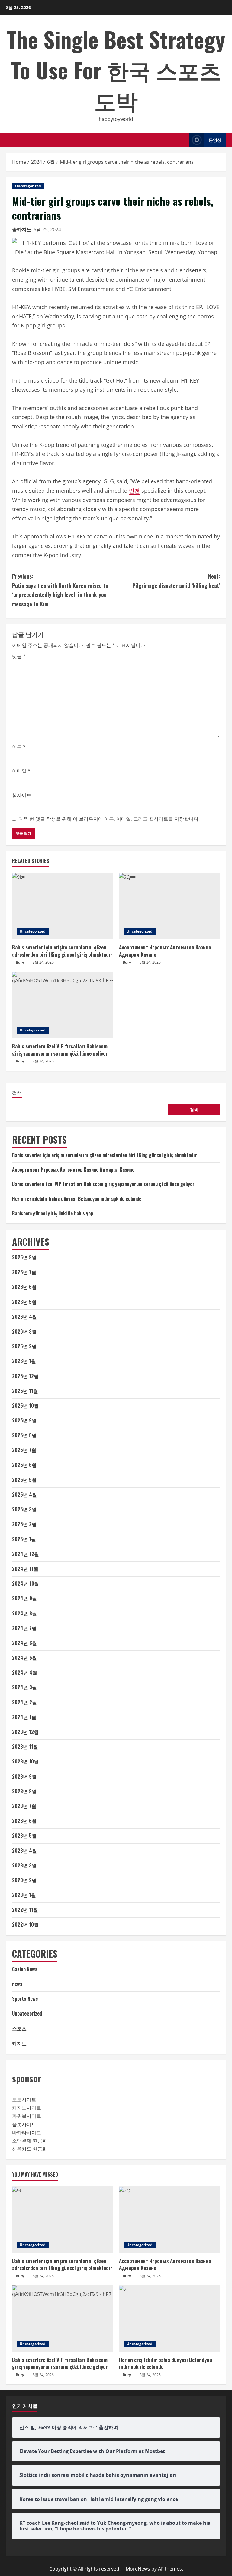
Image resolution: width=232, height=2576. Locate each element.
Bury (20, 962)
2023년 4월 (24, 1851)
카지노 (19, 2043)
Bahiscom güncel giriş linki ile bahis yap (53, 1213)
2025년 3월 (24, 1509)
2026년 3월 (24, 1331)
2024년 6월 (24, 1643)
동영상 (215, 140)
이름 (19, 747)
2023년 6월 (24, 1821)
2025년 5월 (24, 1480)
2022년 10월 (25, 1924)
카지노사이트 (27, 2108)
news (17, 1984)
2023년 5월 (24, 1836)
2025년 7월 (24, 1450)
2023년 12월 (25, 1732)
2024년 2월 (24, 1702)
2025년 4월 (24, 1495)
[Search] (183, 140)
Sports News (25, 1999)
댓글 (19, 656)
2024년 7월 (24, 1628)
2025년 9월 (24, 1420)
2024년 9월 (24, 1598)
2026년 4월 (24, 1317)
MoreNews (138, 2569)
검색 (17, 1092)
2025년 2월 (24, 1524)
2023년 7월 (24, 1806)
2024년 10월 (26, 1583)
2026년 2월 (24, 1346)
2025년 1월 (24, 1539)
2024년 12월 (26, 1554)
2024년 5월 (24, 1658)
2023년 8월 (24, 1791)
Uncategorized (28, 186)
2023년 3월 (24, 1865)
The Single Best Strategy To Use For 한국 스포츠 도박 (116, 69)
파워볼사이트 (27, 2116)
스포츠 (19, 2028)
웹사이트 (22, 795)
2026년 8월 (24, 1257)
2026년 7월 (24, 1272)
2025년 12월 (25, 1376)
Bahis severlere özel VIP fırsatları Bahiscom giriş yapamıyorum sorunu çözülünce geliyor (60, 1050)
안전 (134, 491)
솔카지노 (22, 229)
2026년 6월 (24, 1287)
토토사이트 (24, 2100)
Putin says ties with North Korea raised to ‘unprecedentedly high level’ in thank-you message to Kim (60, 590)
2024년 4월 (25, 1672)
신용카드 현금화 (30, 2149)
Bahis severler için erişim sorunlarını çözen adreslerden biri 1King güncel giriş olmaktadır (62, 951)
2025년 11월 (25, 1391)
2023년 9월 (24, 1776)
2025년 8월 (24, 1435)
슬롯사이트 (24, 2124)
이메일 (21, 771)
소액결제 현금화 (30, 2141)
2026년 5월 (24, 1302)
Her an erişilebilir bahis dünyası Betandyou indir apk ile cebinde (77, 1199)
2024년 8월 (24, 1613)
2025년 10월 (25, 1406)
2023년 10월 (25, 1761)
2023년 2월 (24, 1880)
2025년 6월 (24, 1465)
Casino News (25, 1969)
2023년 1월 (24, 1895)
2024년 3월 (24, 1687)
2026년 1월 (24, 1361)
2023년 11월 (25, 1747)
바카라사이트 (27, 2132)
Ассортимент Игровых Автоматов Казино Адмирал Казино (165, 951)
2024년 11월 (25, 1569)
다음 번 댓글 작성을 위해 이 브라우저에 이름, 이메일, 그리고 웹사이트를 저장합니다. (109, 819)
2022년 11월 (25, 1910)
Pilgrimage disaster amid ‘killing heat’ (176, 581)
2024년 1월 (24, 1717)
